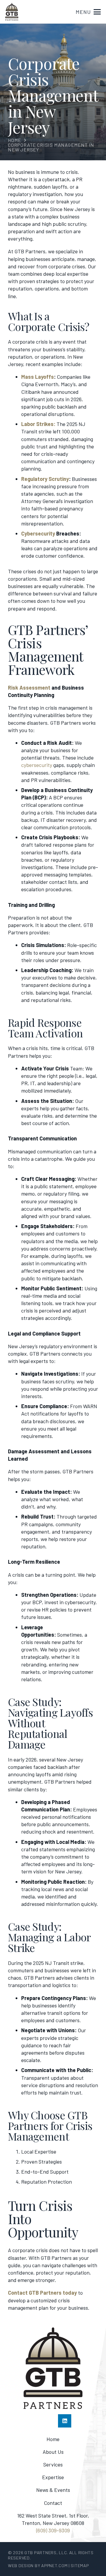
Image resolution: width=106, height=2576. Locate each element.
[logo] (12, 12)
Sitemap (80, 2566)
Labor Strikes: (38, 424)
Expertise (53, 2477)
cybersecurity (37, 765)
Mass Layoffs (38, 377)
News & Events (53, 2490)
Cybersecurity (38, 533)
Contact (53, 2503)
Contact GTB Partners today (42, 2293)
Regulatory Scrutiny (45, 479)
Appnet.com (54, 2566)
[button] (88, 12)
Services (53, 2464)
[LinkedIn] (65, 2421)
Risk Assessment (29, 688)
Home (53, 2439)
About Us (53, 2452)
